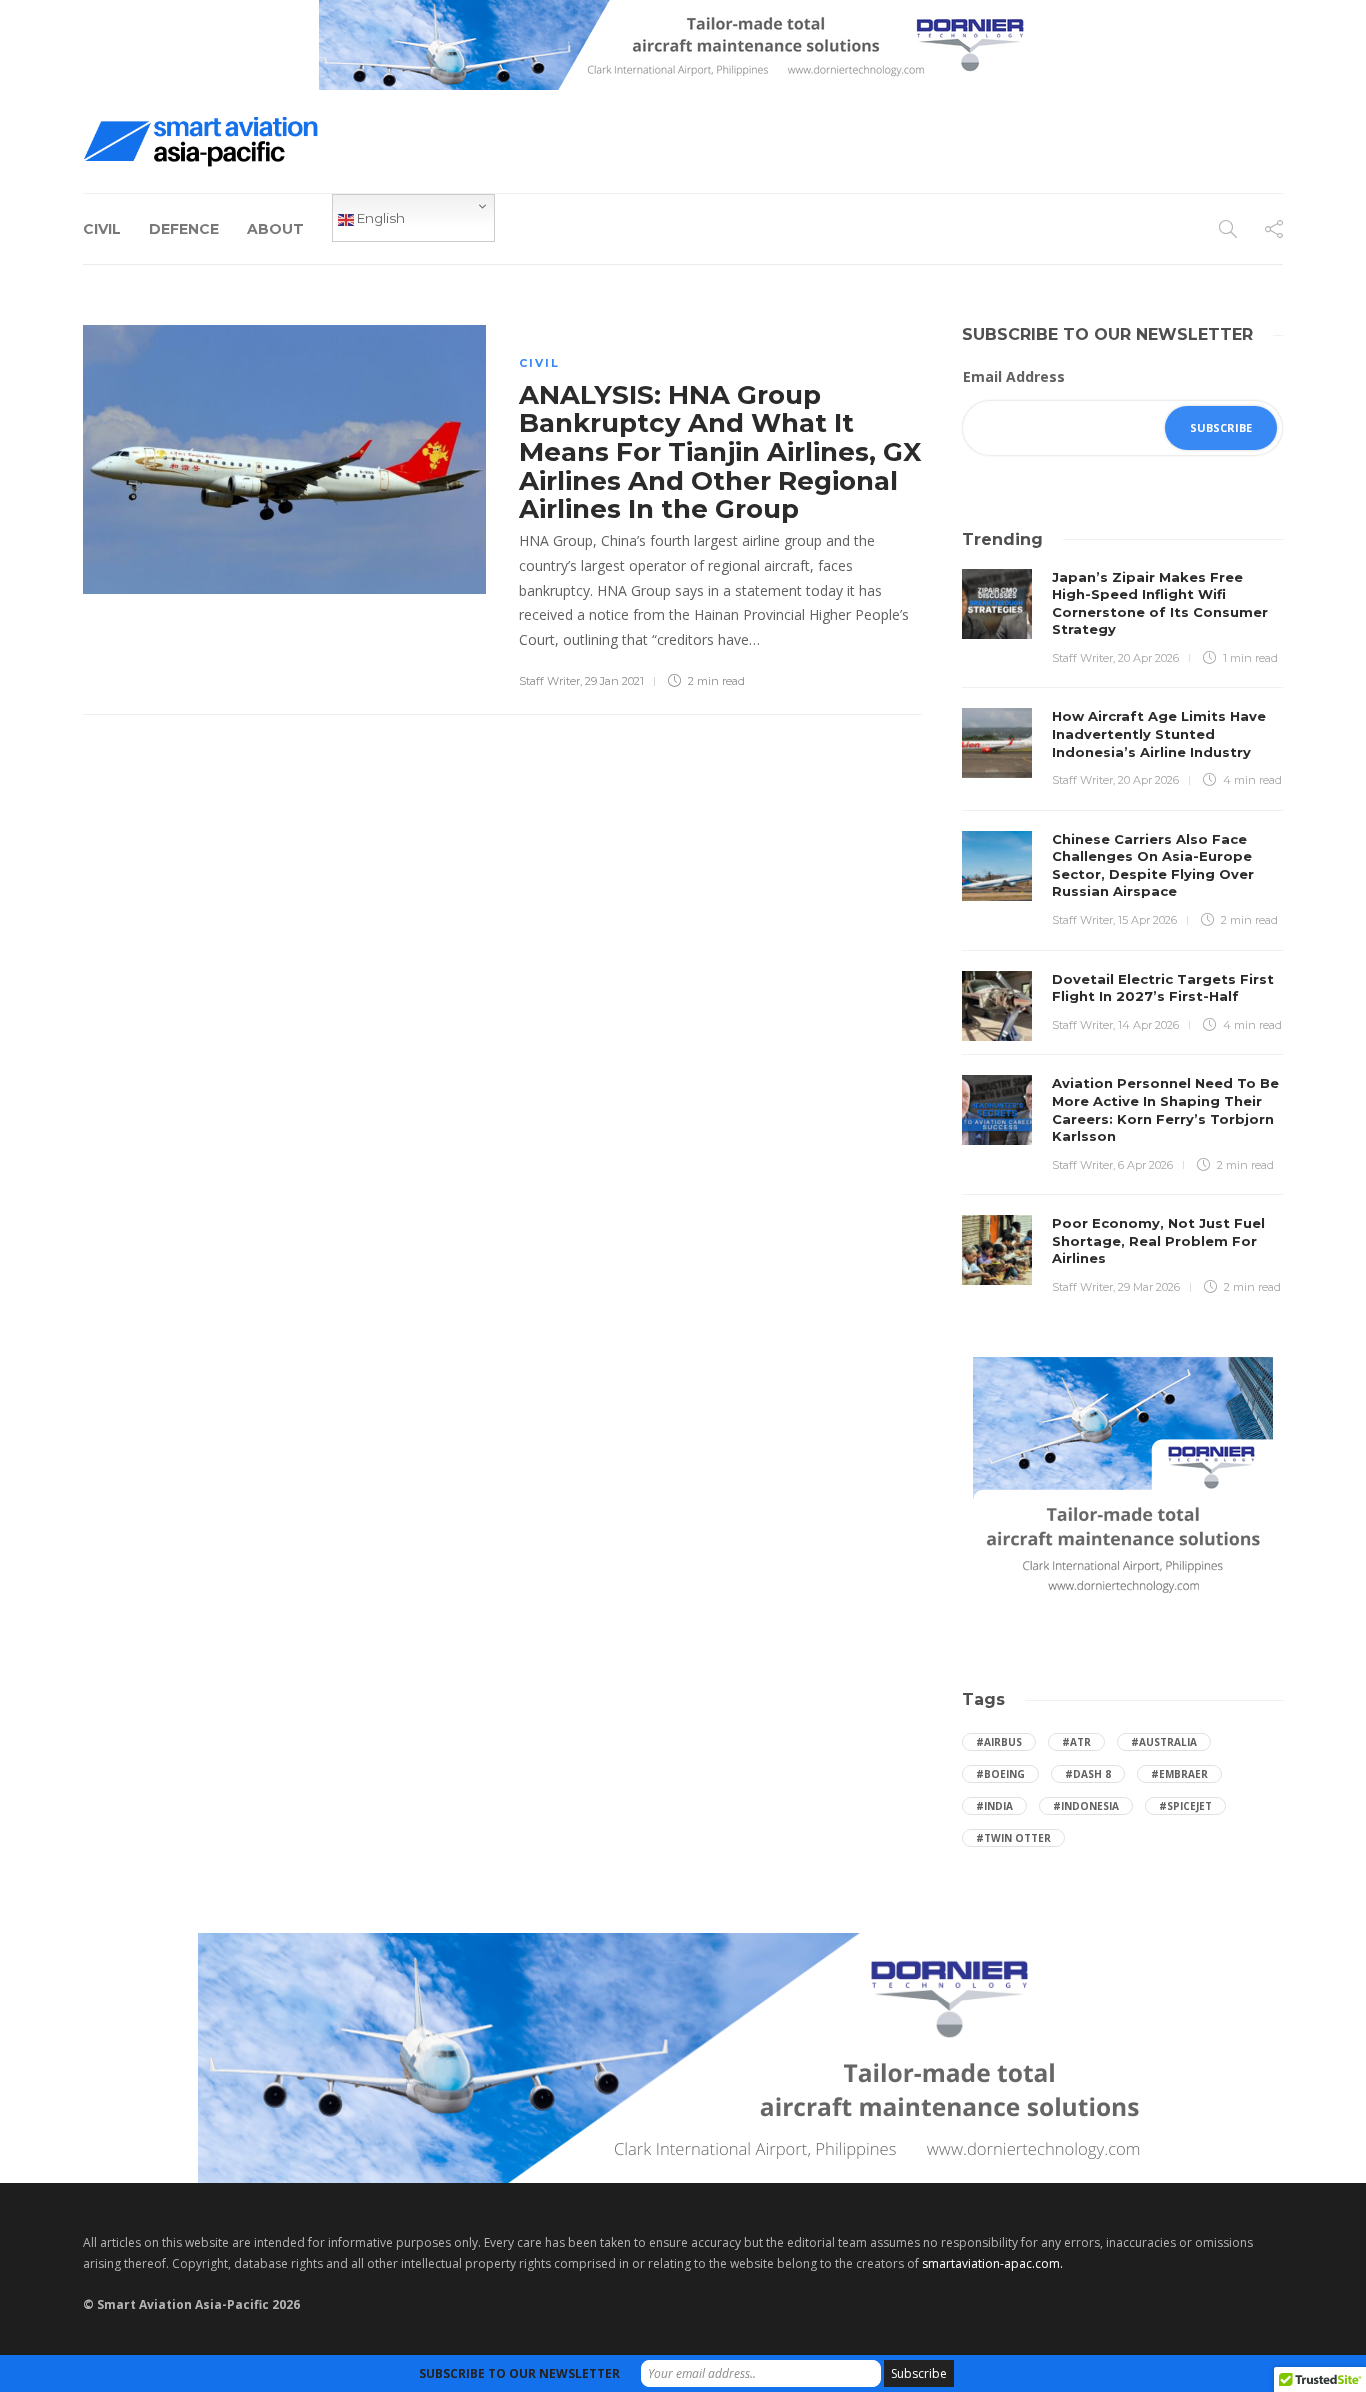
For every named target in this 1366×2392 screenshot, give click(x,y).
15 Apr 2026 (1147, 920)
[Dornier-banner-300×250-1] (1123, 1479)
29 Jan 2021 (614, 681)
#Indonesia (1086, 1806)
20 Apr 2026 (1148, 658)
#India (994, 1806)
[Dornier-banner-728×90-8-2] (683, 43)
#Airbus (999, 1742)
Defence (184, 229)
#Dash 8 (1088, 1774)
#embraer (1179, 1774)
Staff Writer (549, 681)
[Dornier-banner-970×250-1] (683, 2056)
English (379, 218)
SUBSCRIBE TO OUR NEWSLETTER (519, 2373)
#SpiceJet (1185, 1806)
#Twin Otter (1013, 1838)
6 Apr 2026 (1145, 1165)
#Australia (1164, 1742)
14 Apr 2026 (1148, 1025)
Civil (102, 229)
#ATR (1076, 1742)
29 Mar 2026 (1149, 1287)
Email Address (1014, 376)
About (275, 229)
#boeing (1000, 1774)
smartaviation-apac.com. (992, 2263)
